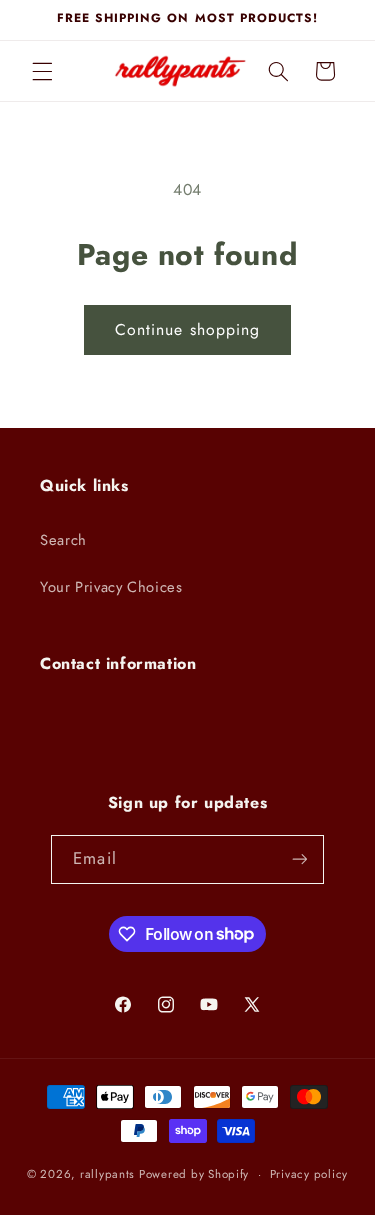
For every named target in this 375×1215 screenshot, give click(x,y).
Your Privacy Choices (111, 587)
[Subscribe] (299, 859)
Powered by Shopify (194, 1174)
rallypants (107, 1174)
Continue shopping (187, 329)
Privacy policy (309, 1174)
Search (63, 540)
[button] (42, 71)
